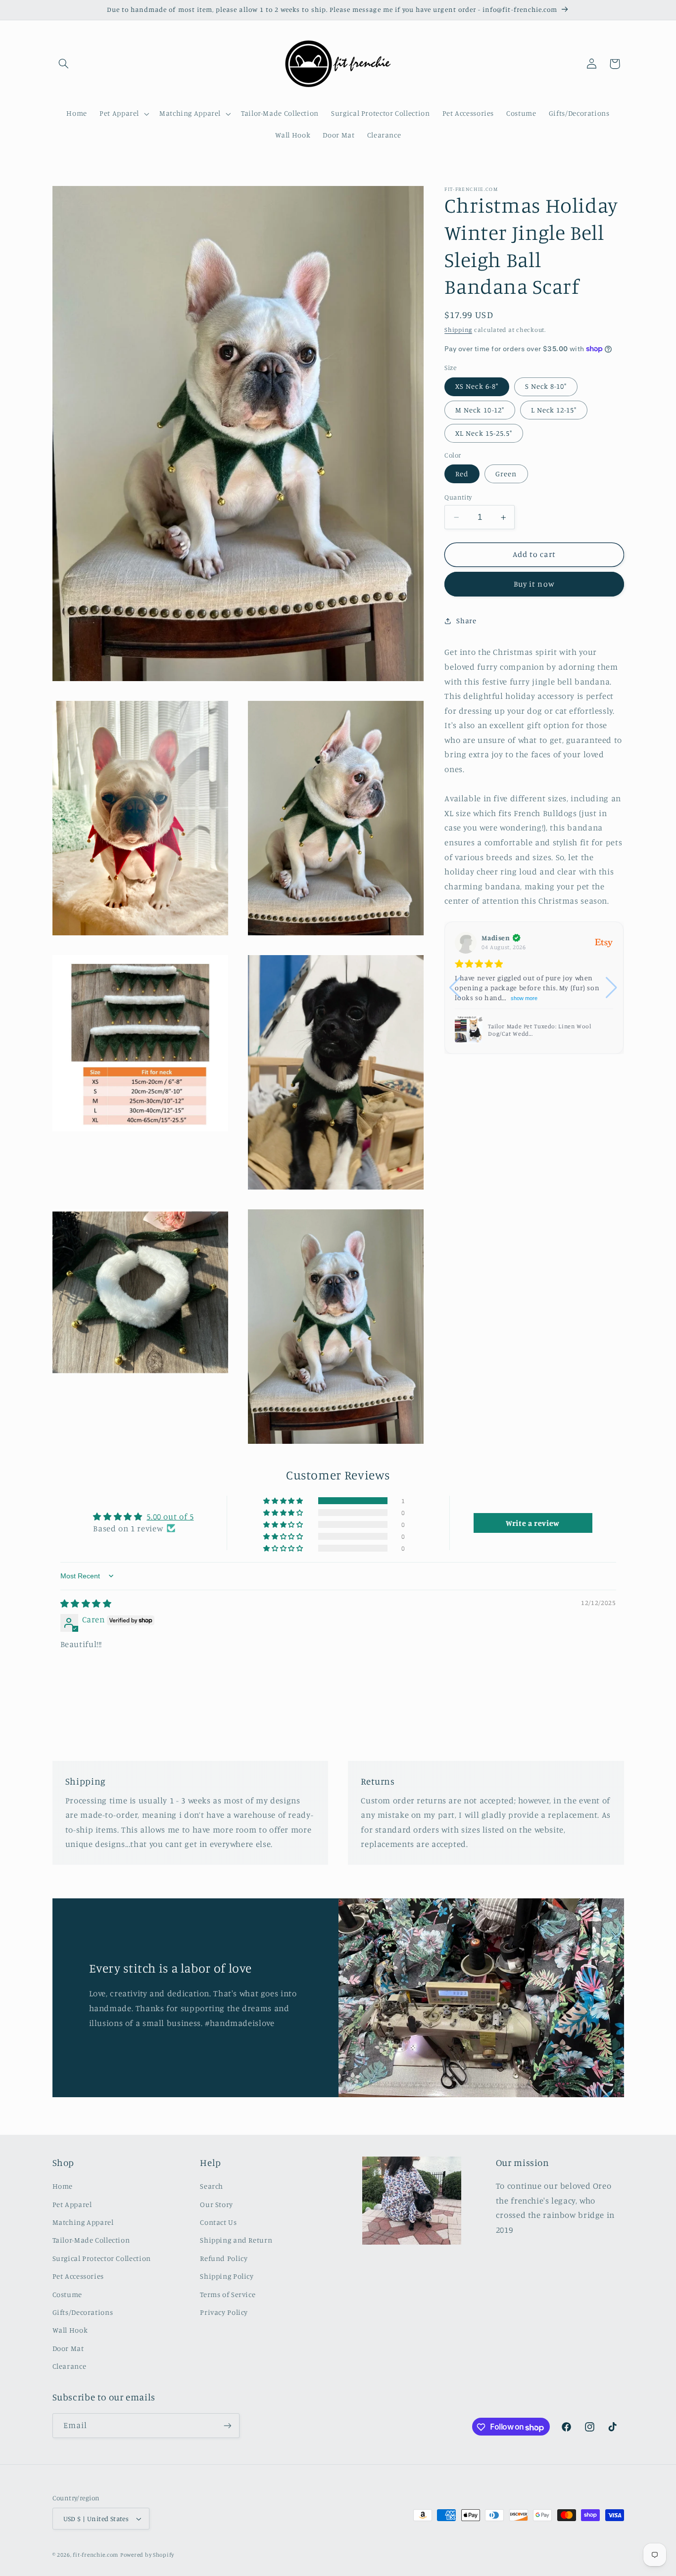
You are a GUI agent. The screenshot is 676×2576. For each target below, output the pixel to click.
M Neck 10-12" (480, 410)
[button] (64, 64)
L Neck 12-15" (554, 410)
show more (524, 998)
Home (63, 2186)
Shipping (458, 330)
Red (462, 474)
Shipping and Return (236, 2240)
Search (212, 2186)
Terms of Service (228, 2294)
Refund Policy (224, 2258)
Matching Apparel (83, 2223)
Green (506, 474)
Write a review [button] (533, 1522)
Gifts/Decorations (83, 2313)
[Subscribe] (227, 2426)
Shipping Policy (227, 2277)
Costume (67, 2294)
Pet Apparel (72, 2204)
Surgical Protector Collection (102, 2258)
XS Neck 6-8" (477, 387)
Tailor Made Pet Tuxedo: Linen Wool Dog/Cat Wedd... (539, 1030)
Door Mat (68, 2348)
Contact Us (218, 2223)
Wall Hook (70, 2330)
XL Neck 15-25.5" (484, 433)
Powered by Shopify (147, 2555)
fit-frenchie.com (96, 2555)
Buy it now (534, 584)
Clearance (70, 2367)
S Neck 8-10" (546, 387)
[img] (86, 1604)
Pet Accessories (78, 2277)
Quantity (458, 497)
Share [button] (466, 621)
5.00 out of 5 (170, 1517)
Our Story (217, 2204)
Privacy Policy (224, 2313)
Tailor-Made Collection (91, 2240)
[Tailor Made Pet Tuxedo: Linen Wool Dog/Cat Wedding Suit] (469, 1030)
